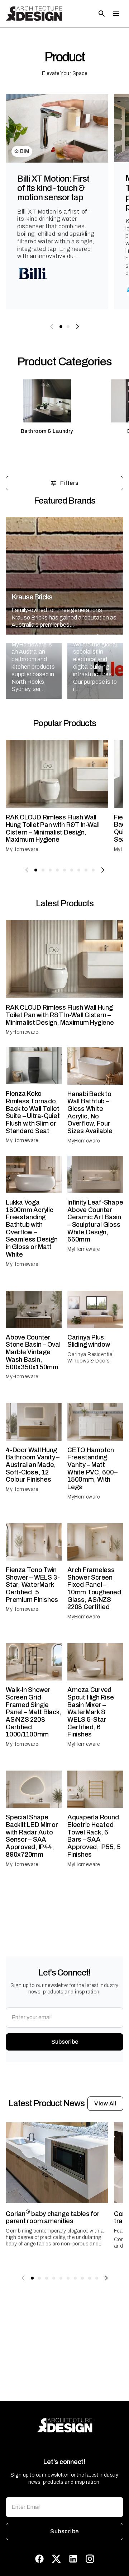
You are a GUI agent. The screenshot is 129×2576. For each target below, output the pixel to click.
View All (105, 2103)
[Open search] (102, 14)
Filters (69, 483)
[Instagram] (90, 2559)
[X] (56, 2559)
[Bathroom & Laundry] (47, 410)
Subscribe (65, 2042)
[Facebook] (39, 2559)
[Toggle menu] (116, 14)
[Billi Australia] (33, 274)
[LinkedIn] (73, 2559)
